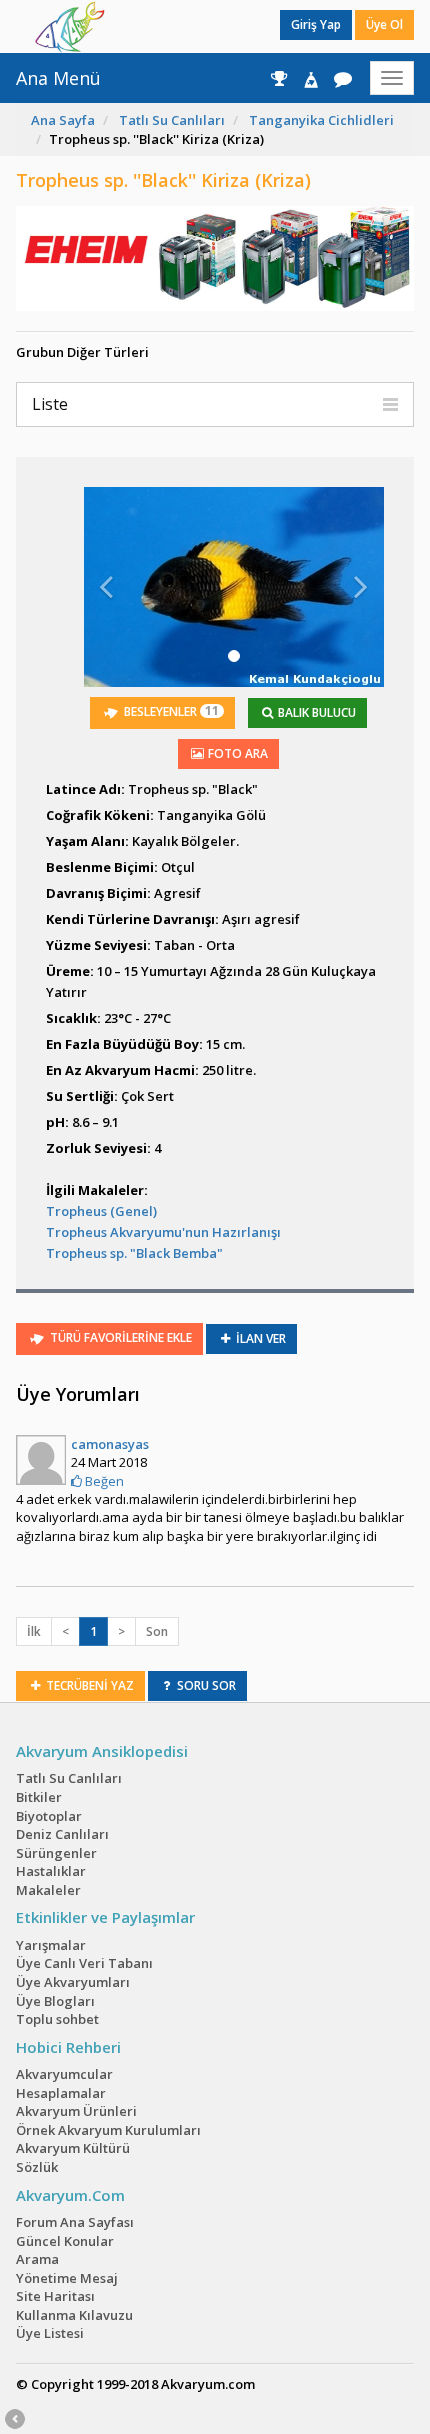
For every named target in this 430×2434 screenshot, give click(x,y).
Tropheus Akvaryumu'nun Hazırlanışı (163, 1232)
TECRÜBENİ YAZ (88, 1685)
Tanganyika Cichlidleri (321, 120)
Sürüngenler (56, 1853)
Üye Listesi (50, 2333)
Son (157, 1631)
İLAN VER (259, 1338)
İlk (34, 1631)
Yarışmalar (51, 1945)
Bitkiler (39, 1797)
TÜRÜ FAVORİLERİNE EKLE (119, 1337)
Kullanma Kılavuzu (74, 2315)
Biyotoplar (49, 1816)
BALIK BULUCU (315, 712)
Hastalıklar (51, 1871)
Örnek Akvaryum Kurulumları (108, 2130)
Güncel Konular (65, 2241)
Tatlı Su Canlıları (172, 120)
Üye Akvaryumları (73, 1982)
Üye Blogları (55, 2001)
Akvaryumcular (64, 2074)
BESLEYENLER (170, 711)
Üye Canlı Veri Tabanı (84, 1963)
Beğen (103, 1481)
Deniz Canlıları (62, 1834)
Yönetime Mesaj (67, 2278)
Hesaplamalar (61, 2093)
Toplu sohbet (57, 2019)
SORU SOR (205, 1685)
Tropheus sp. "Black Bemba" (134, 1253)
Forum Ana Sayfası (75, 2222)
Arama (37, 2259)
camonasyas (110, 1444)
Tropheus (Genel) (101, 1211)
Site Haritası (55, 2296)
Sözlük (37, 2167)
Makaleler (48, 1890)
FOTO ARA (236, 753)
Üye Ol (384, 24)
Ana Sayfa (63, 120)
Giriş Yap (316, 24)
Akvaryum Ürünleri (76, 2111)
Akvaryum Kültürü (73, 2148)
